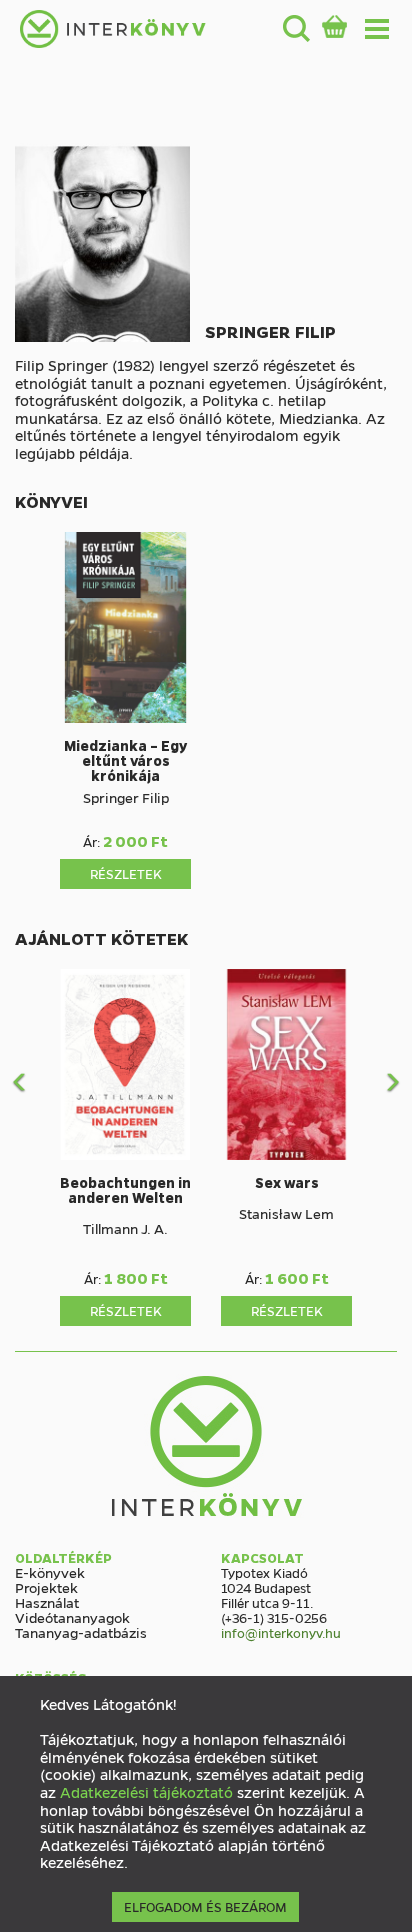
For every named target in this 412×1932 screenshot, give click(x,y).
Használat (47, 1602)
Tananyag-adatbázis (81, 1632)
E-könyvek (50, 1572)
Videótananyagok (72, 1617)
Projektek (46, 1587)
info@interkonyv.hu (281, 1632)
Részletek (126, 873)
